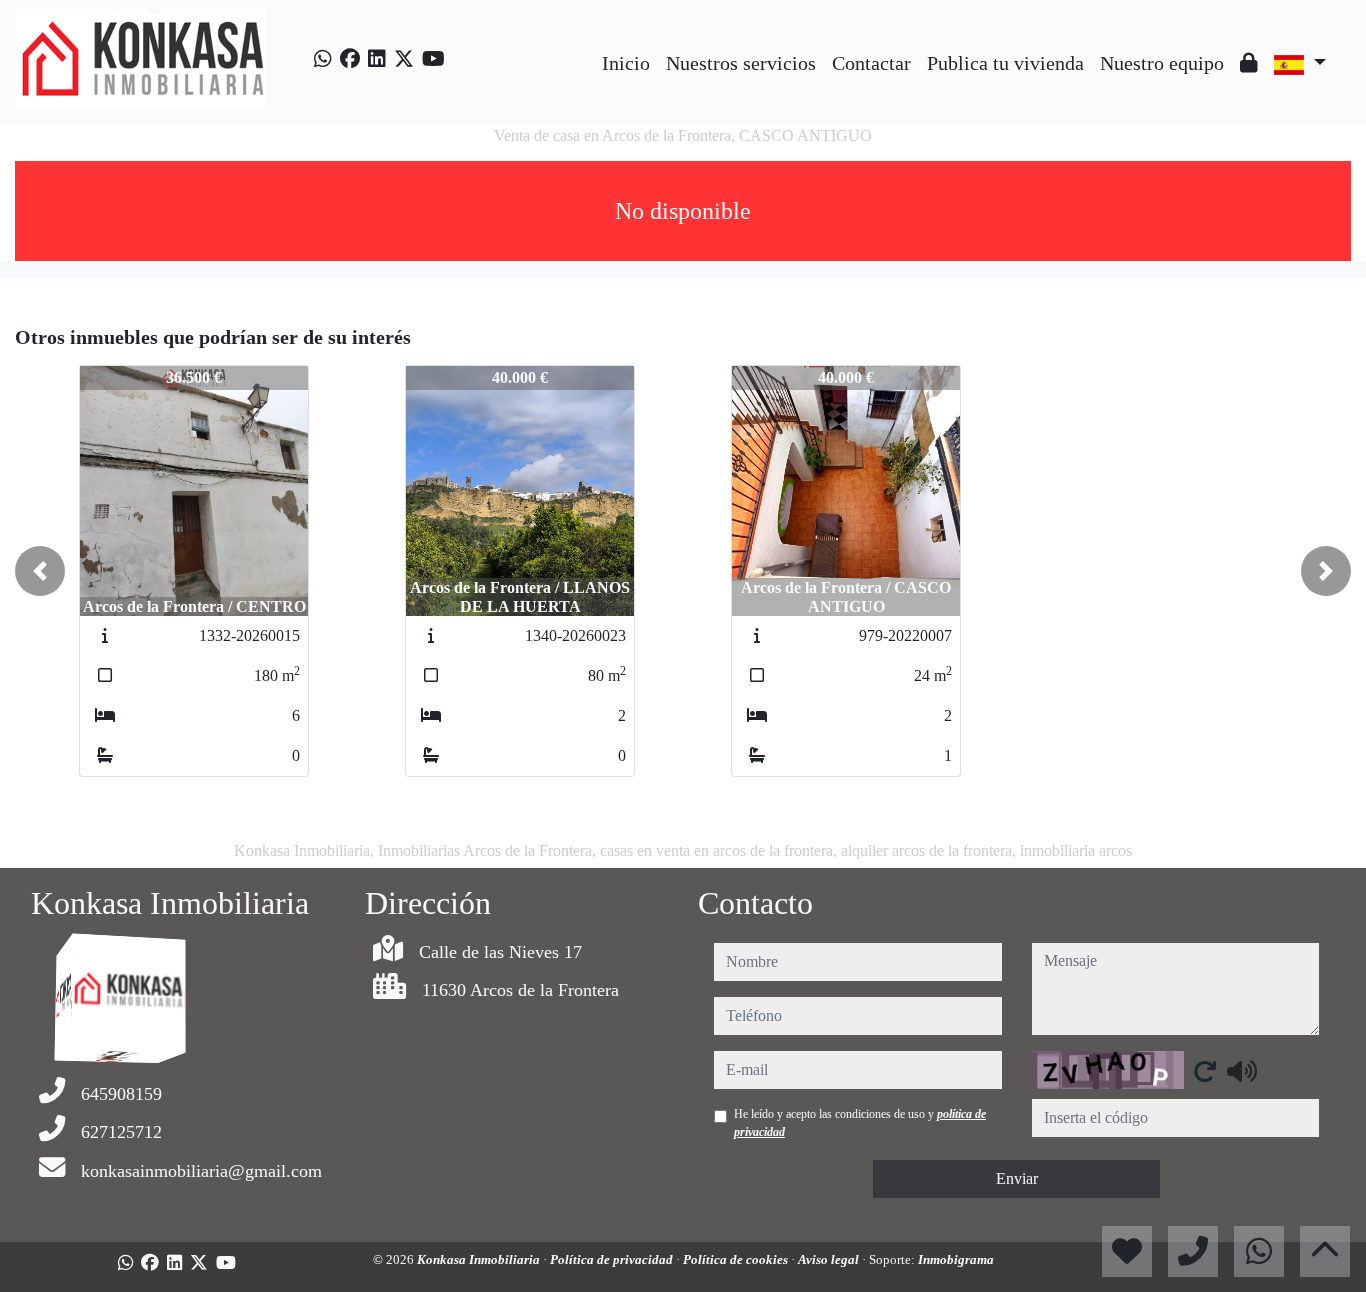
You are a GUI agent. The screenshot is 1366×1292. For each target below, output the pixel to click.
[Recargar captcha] (1205, 1071)
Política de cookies (737, 1259)
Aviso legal (830, 1259)
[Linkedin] (377, 59)
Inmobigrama (956, 1259)
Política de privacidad (613, 1259)
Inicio (626, 63)
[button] (40, 571)
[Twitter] (404, 59)
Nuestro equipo (1162, 63)
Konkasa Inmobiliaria (480, 1259)
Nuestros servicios (741, 63)
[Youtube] (433, 59)
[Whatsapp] (323, 59)
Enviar (1017, 1178)
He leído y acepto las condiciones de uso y (860, 1123)
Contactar (871, 63)
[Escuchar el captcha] (1242, 1071)
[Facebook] (350, 59)
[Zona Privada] (1249, 63)
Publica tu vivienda (1005, 63)
